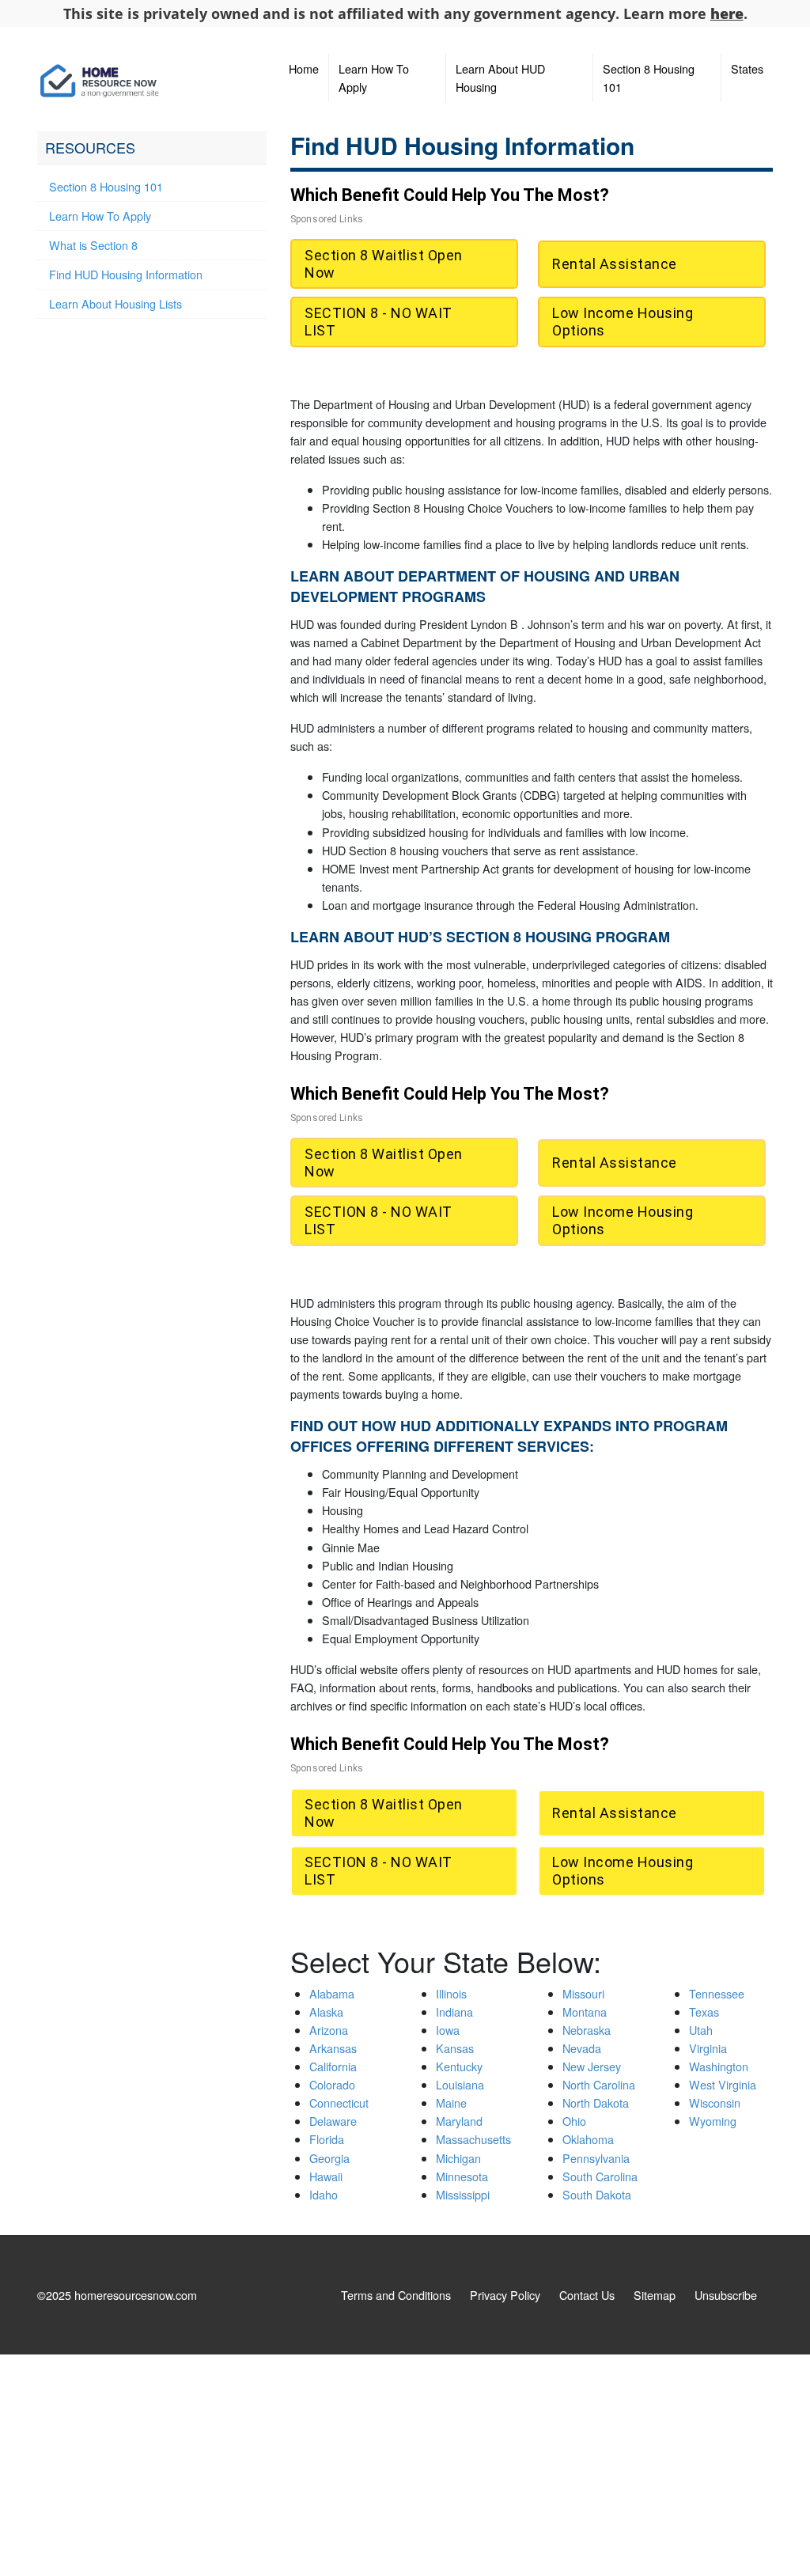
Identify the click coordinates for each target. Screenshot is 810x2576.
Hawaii (326, 2176)
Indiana (454, 2012)
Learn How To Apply (374, 78)
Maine (451, 2102)
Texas (704, 2012)
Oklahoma (588, 2139)
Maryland (459, 2121)
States (747, 68)
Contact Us (587, 2295)
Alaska (326, 2012)
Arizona (329, 2030)
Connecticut (339, 2102)
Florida (327, 2139)
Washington (719, 2066)
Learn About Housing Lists (115, 303)
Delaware (333, 2121)
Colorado (332, 2084)
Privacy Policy (505, 2295)
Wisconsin (715, 2102)
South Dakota (597, 2194)
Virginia (708, 2048)
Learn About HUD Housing (500, 78)
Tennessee (717, 1993)
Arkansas (333, 2048)
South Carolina (600, 2176)
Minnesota (462, 2176)
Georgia (329, 2158)
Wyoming (713, 2121)
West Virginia (723, 2084)
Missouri (583, 1993)
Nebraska (587, 2030)
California (333, 2066)
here (727, 13)
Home (304, 68)
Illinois (451, 1993)
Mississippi (463, 2194)
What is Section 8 (93, 245)
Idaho (324, 2194)
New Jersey (592, 2066)
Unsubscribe (726, 2295)
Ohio (574, 2121)
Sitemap (655, 2295)
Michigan (458, 2158)
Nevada (582, 2048)
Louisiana (460, 2084)
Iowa (448, 2030)
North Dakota (596, 2102)
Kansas (455, 2048)
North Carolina (599, 2084)
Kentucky (459, 2066)
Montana (585, 2012)
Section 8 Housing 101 (649, 78)
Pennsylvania (596, 2158)
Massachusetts (473, 2139)
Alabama (332, 1993)
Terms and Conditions (396, 2295)
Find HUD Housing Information (126, 274)
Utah (701, 2030)
